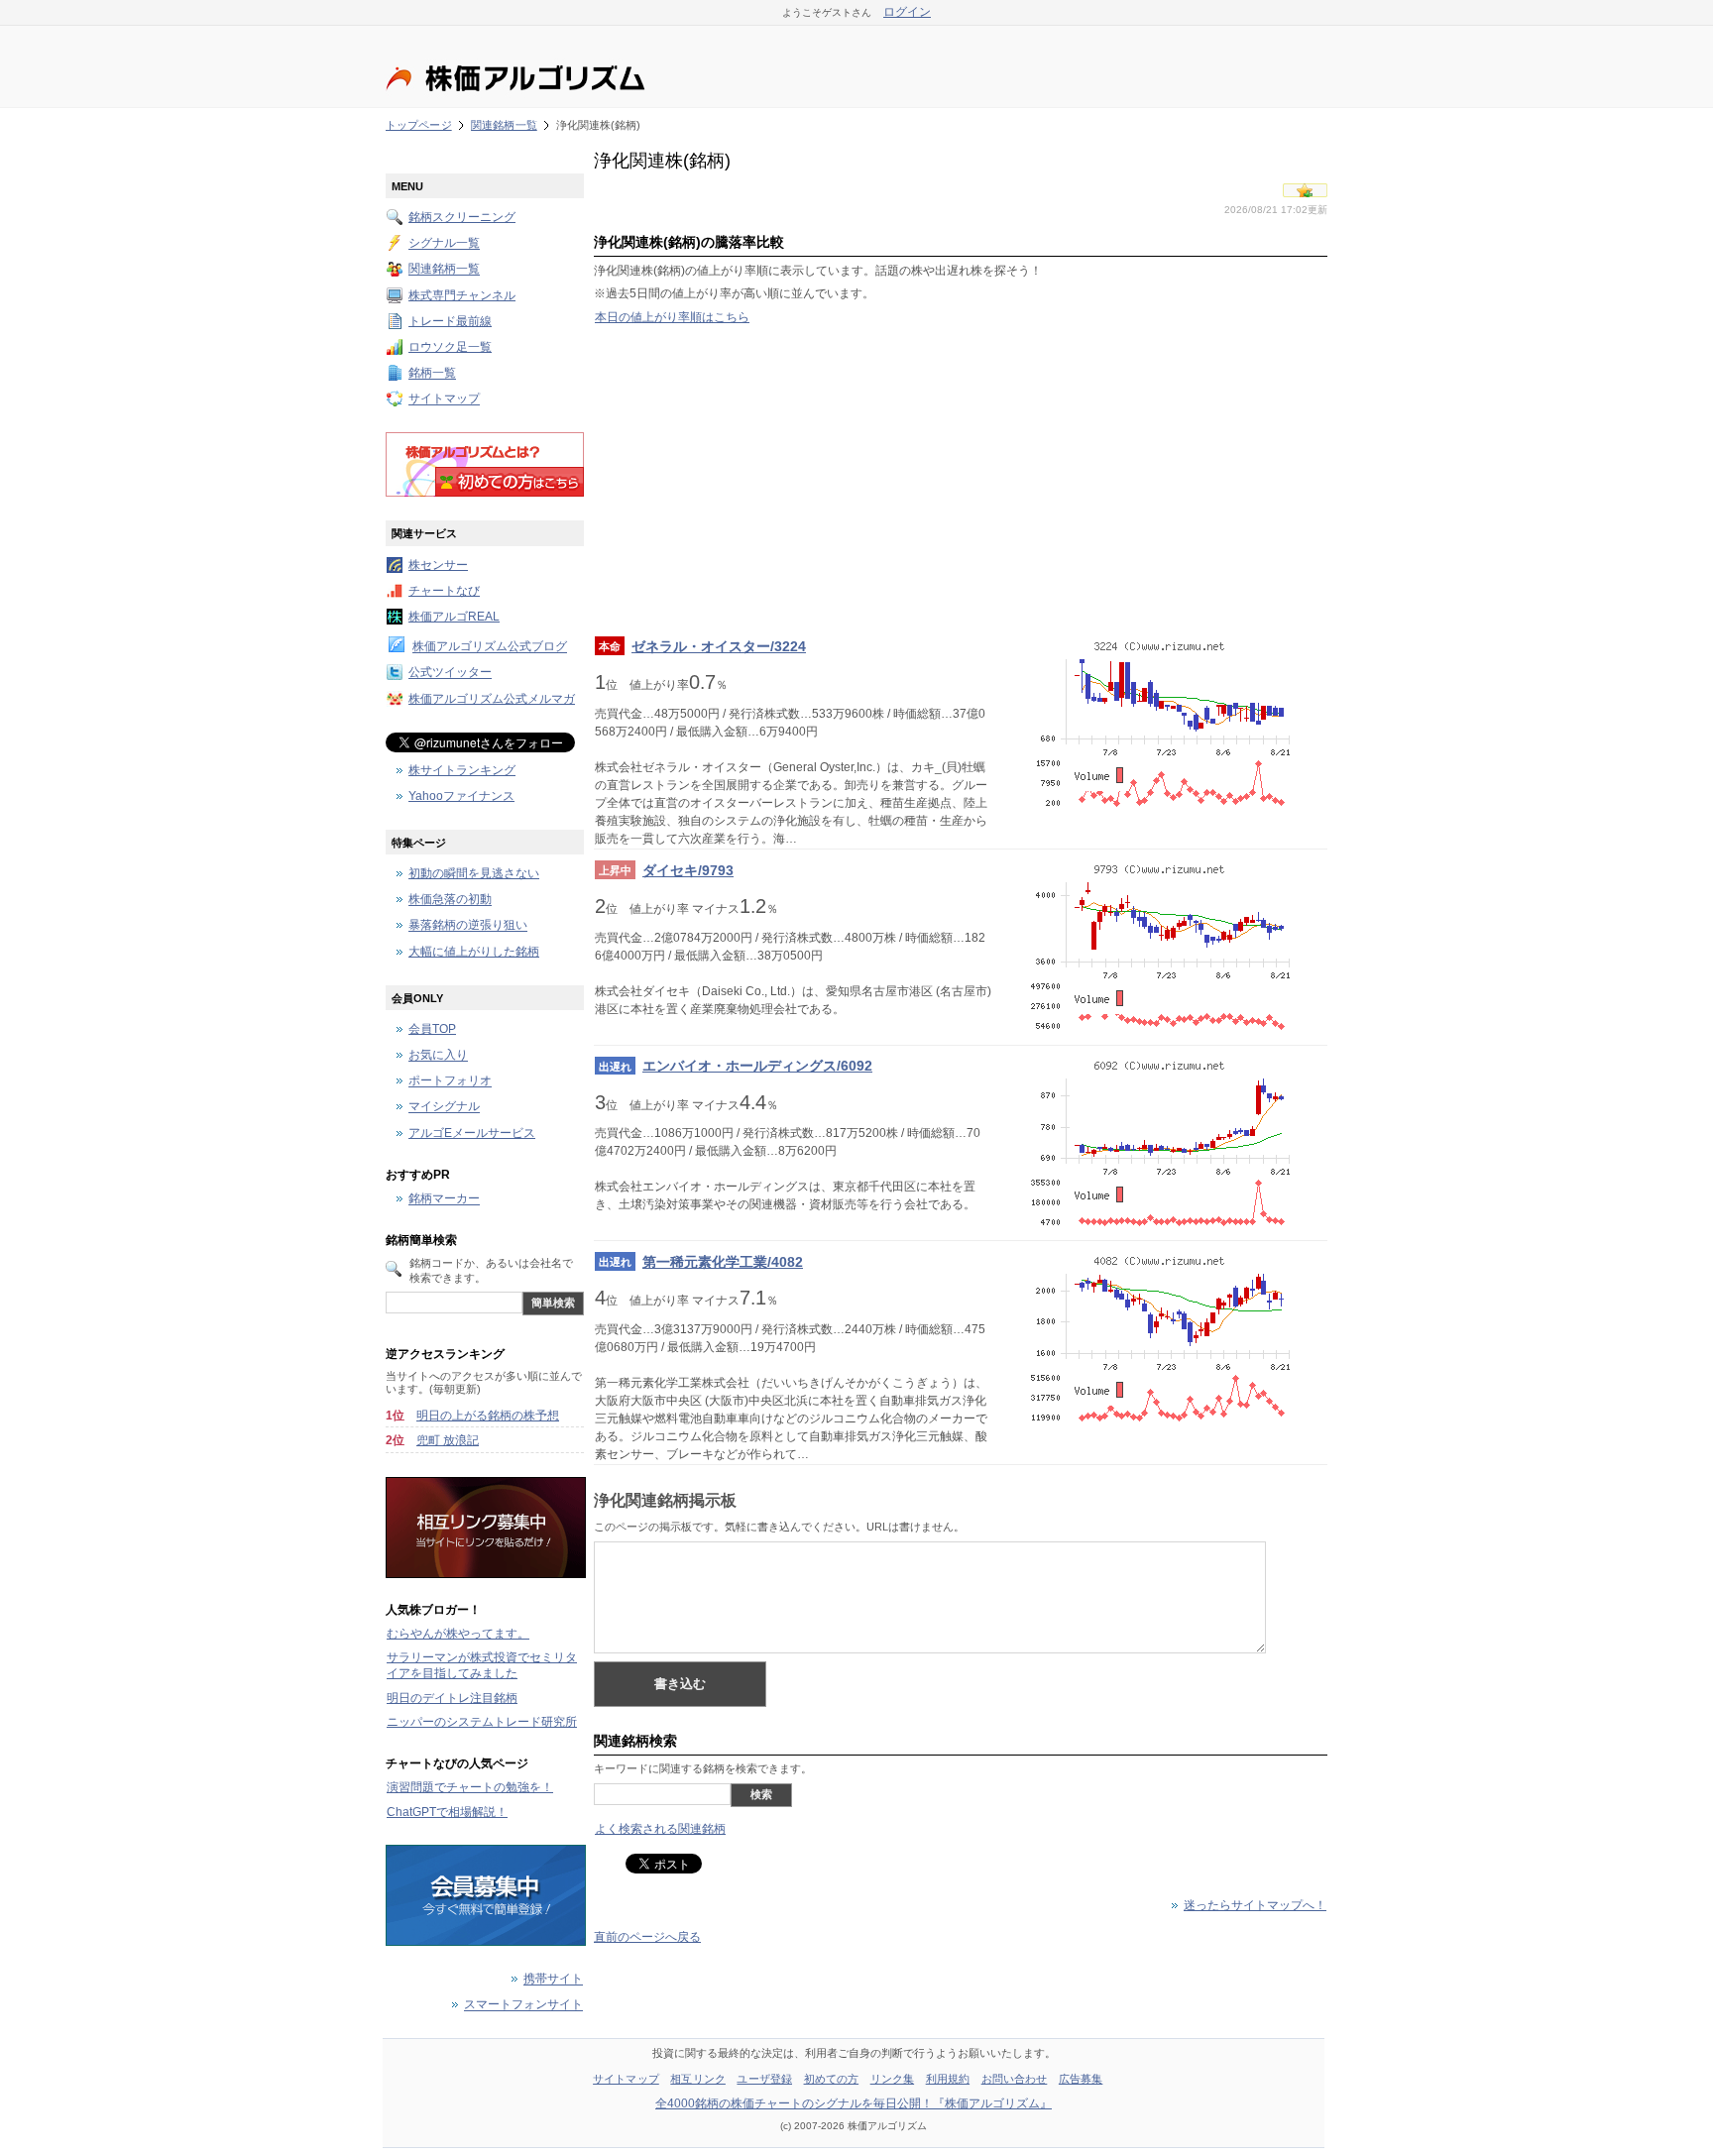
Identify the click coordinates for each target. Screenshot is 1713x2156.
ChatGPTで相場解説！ (447, 1812)
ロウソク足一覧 (450, 347)
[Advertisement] (961, 480)
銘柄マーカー (444, 1199)
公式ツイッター (450, 673)
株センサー (438, 565)
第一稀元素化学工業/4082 (723, 1262)
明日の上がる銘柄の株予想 (488, 1416)
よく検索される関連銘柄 (660, 1829)
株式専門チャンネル (462, 295)
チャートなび (444, 591)
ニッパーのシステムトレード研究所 (482, 1722)
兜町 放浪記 (448, 1440)
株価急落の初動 (450, 900)
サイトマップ (444, 399)
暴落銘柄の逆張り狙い (468, 926)
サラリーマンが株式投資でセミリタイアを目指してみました (482, 1665)
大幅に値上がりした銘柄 (474, 952)
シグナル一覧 (444, 244)
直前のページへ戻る (647, 1937)
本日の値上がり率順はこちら (672, 317)
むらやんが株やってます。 (458, 1634)
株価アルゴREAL (454, 617)
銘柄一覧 (432, 374)
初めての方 (832, 2079)
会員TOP (432, 1029)
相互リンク (698, 2079)
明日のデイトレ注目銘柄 (452, 1698)
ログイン (907, 12)
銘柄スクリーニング (462, 217)
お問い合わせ (1015, 2079)
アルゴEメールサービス (472, 1133)
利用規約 (948, 2079)
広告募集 (1081, 2079)
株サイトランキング (462, 770)
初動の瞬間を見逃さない (474, 873)
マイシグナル (444, 1107)
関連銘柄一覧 (504, 125)
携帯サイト (553, 1980)
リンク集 (892, 2079)
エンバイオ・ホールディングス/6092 (757, 1066)
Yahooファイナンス (461, 796)
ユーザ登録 (764, 2079)
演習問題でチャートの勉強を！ (470, 1787)
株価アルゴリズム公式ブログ (490, 647)
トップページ (419, 125)
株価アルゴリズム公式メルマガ (492, 699)
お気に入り (438, 1056)
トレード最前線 (450, 321)
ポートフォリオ (450, 1081)
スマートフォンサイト (523, 2005)
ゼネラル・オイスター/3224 (719, 646)
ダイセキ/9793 (688, 870)
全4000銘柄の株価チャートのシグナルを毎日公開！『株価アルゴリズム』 (854, 2103)
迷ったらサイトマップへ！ (1255, 1905)
